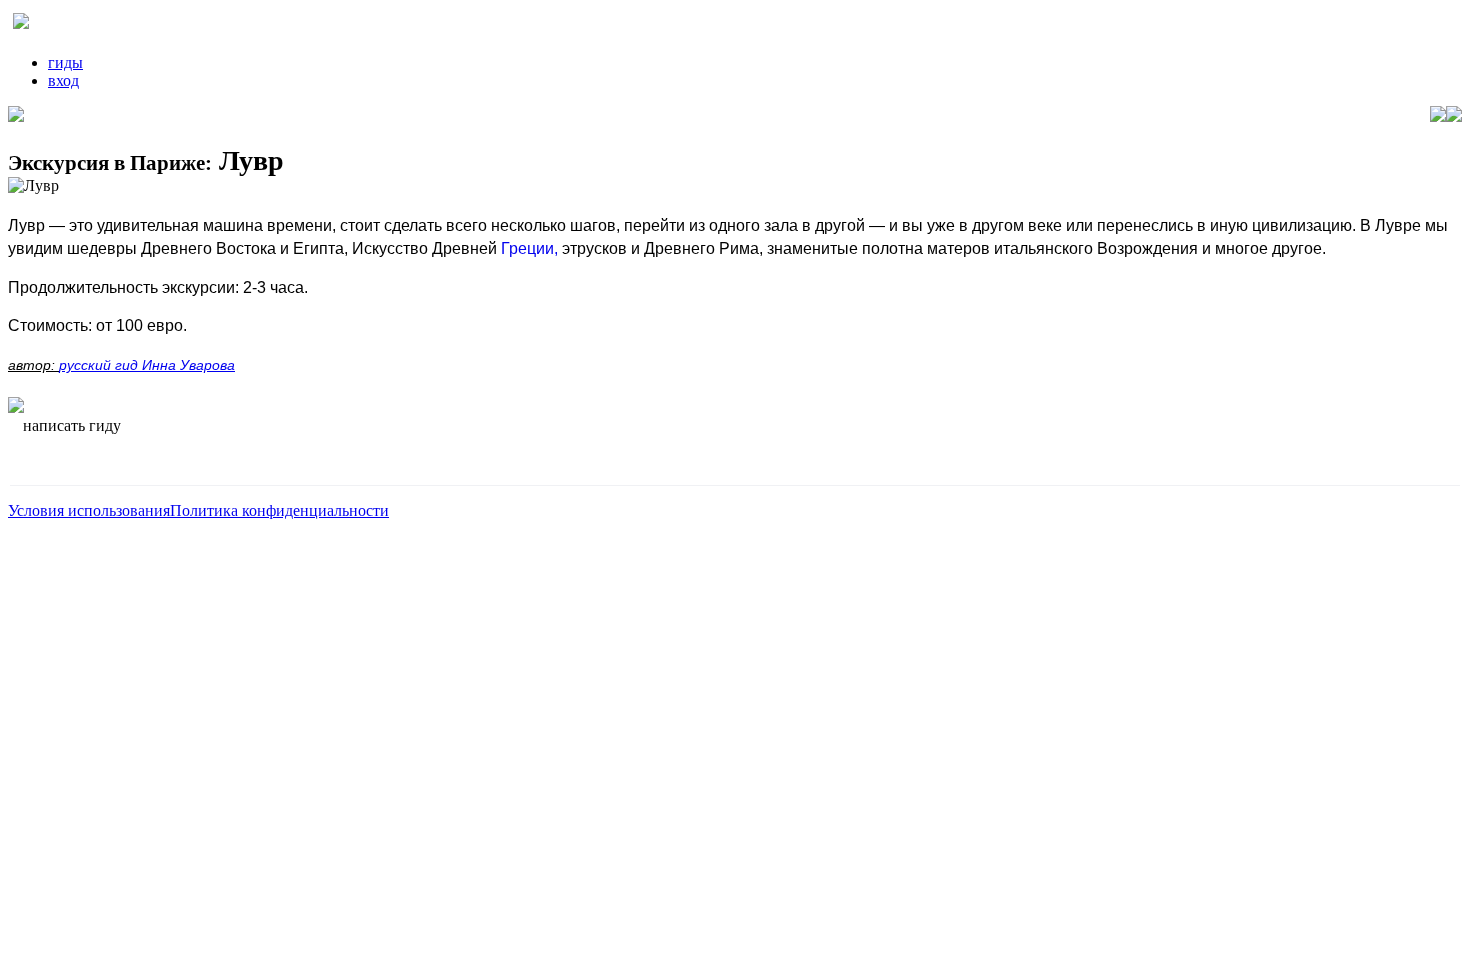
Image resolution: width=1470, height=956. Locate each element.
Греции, (529, 248)
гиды (65, 62)
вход (63, 80)
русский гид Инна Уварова (147, 365)
